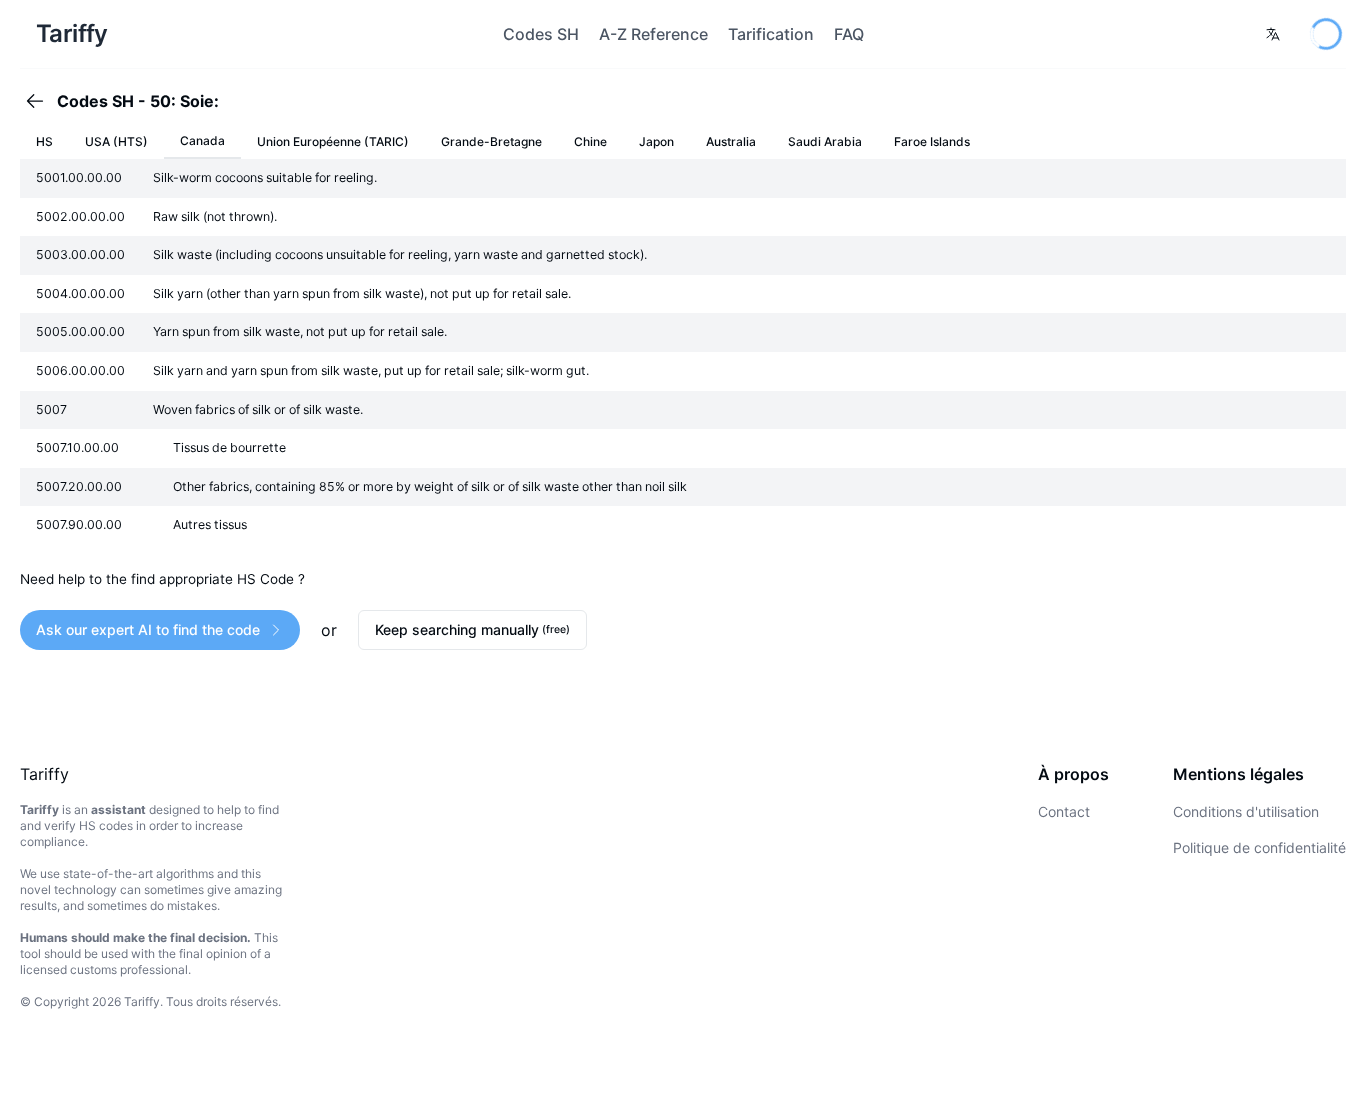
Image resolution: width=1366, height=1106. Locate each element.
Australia (731, 141)
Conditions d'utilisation (1246, 811)
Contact (1064, 811)
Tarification (771, 34)
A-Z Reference (653, 34)
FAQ (849, 34)
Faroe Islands (932, 141)
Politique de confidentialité (1259, 847)
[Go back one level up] (41, 101)
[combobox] (1273, 34)
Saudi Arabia (825, 141)
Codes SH (541, 34)
